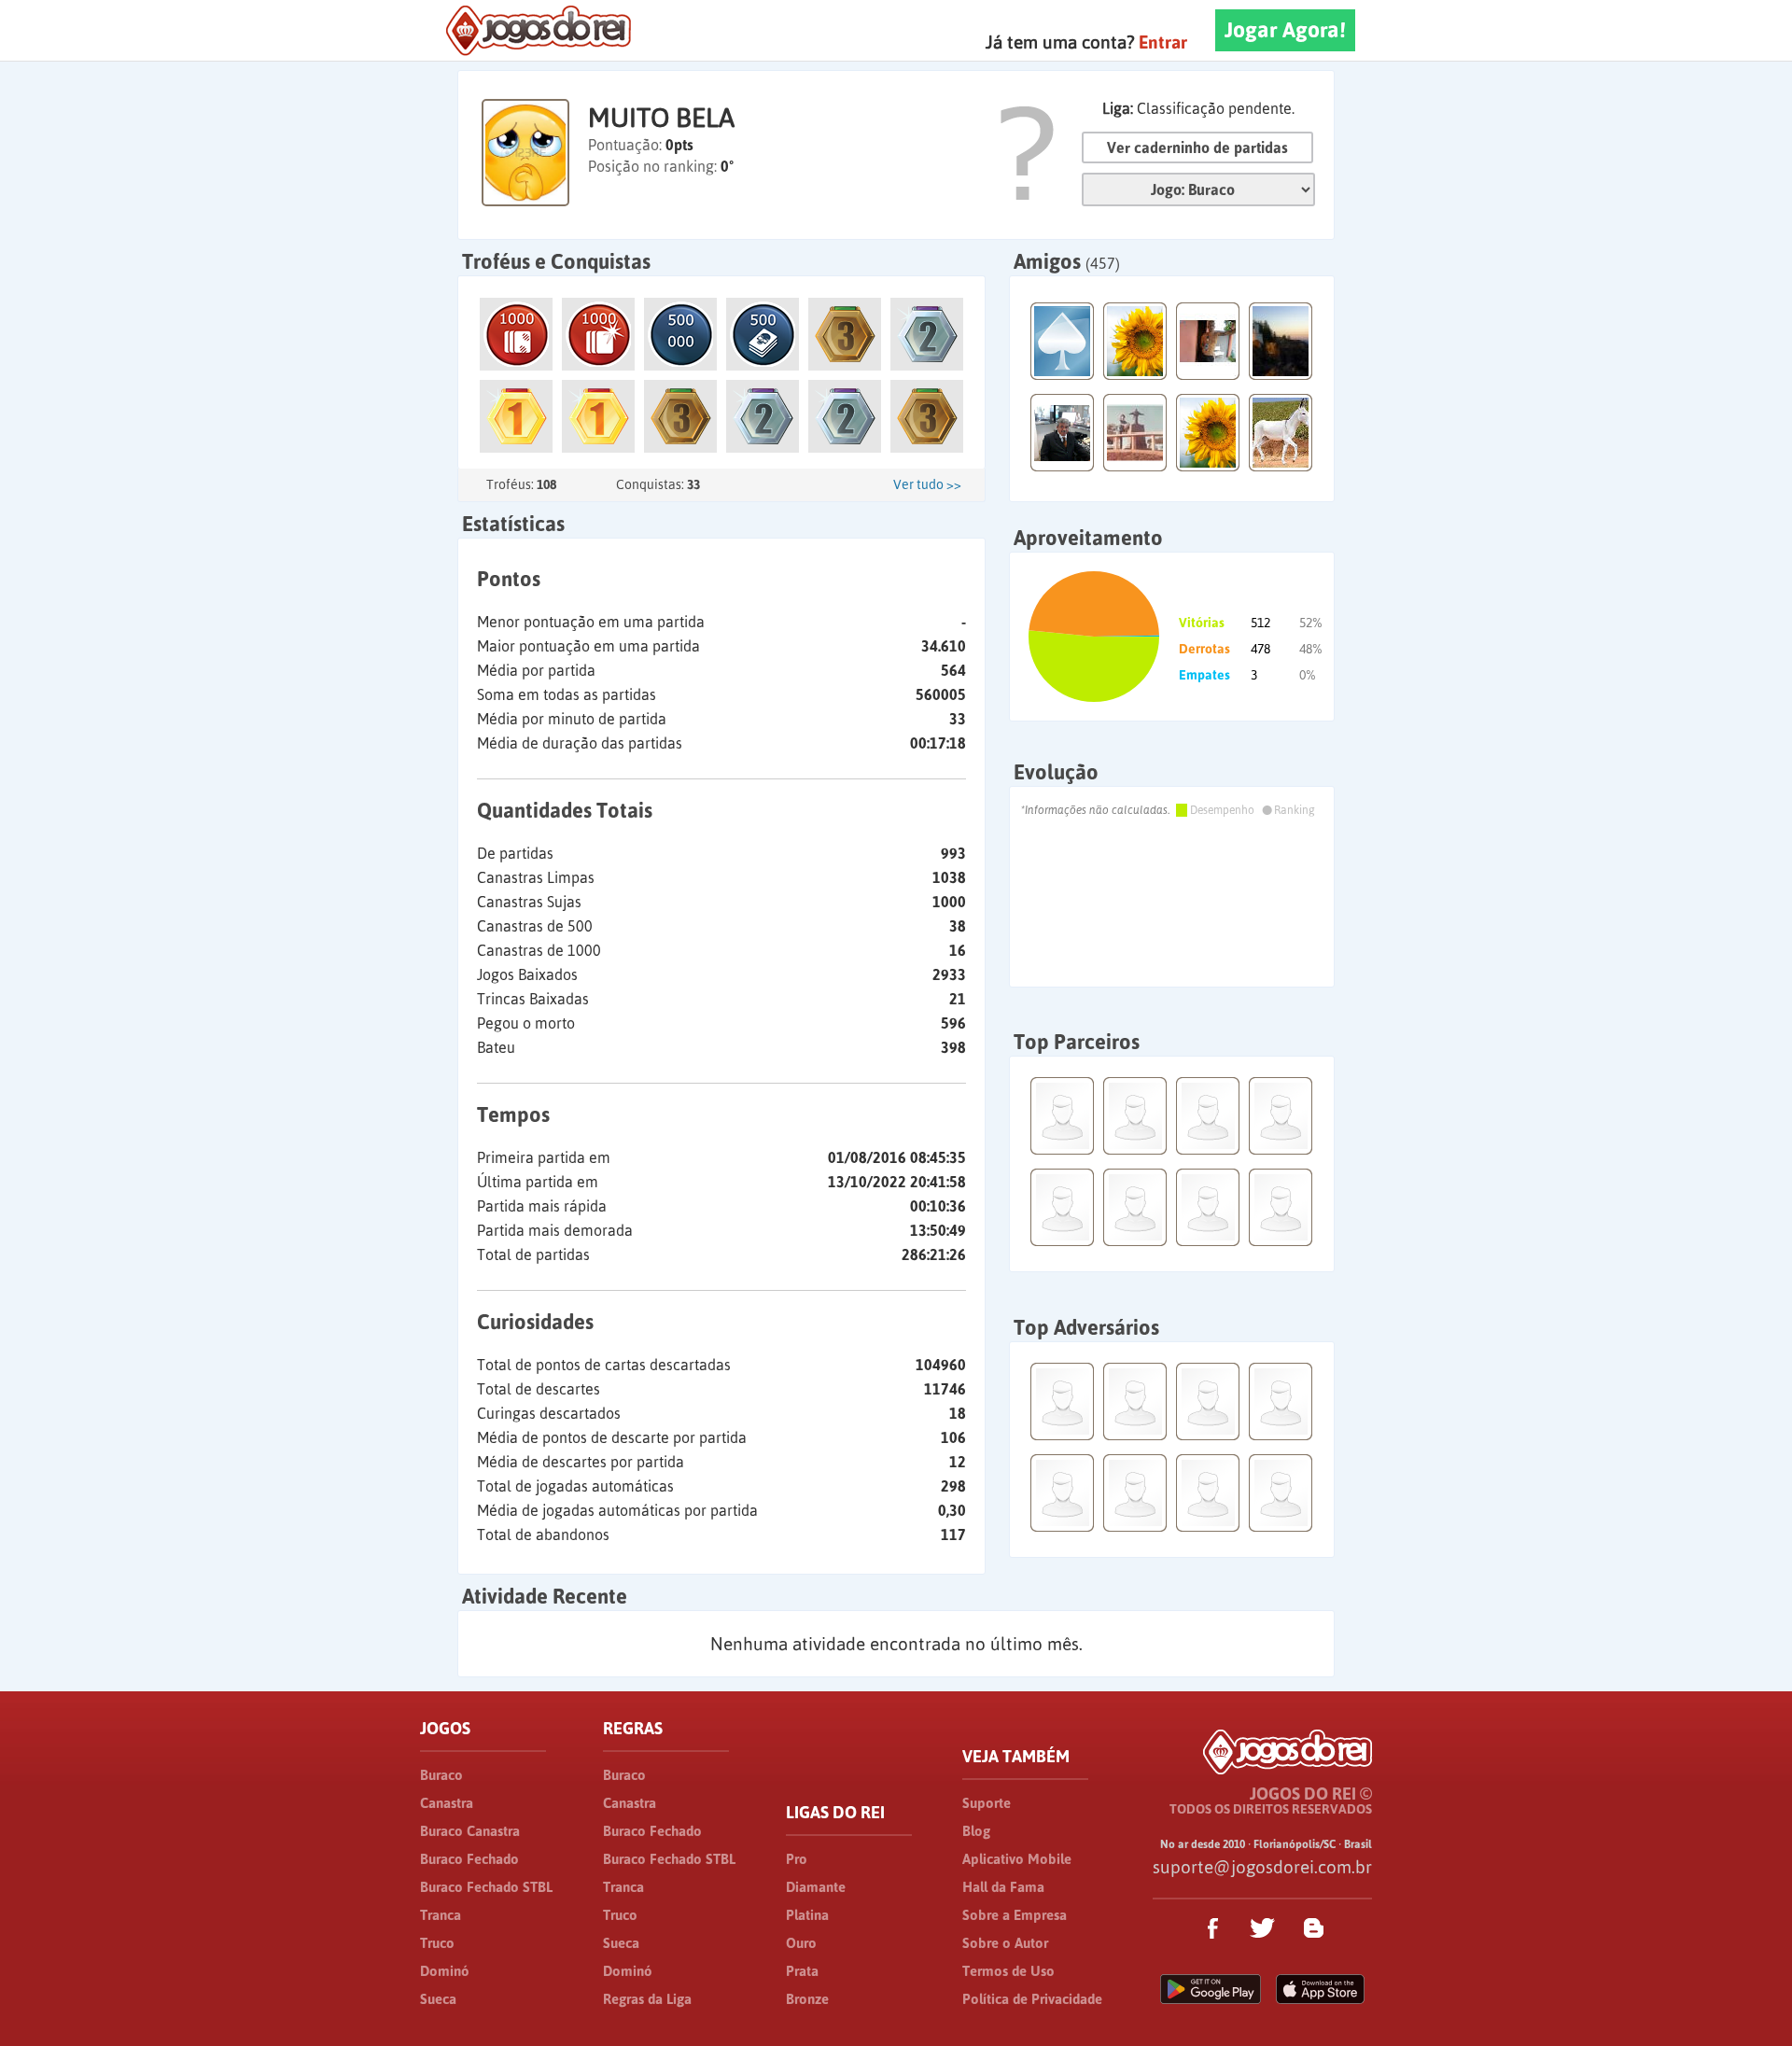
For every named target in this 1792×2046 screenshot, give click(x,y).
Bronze (807, 1999)
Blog (976, 1831)
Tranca (441, 1915)
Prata (802, 1971)
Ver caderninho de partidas (1197, 147)
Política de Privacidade (1032, 1999)
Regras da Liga (647, 1999)
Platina (807, 1915)
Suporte (987, 1803)
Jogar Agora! (1285, 30)
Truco (437, 1943)
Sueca (438, 1999)
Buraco (441, 1775)
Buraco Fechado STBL (486, 1887)
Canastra (447, 1803)
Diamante (816, 1887)
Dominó (445, 1971)
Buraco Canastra (470, 1831)
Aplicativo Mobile (1017, 1859)
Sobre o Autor (1005, 1943)
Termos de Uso (1008, 1971)
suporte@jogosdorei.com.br (1262, 1867)
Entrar (1163, 42)
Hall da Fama (1003, 1887)
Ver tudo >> (927, 484)
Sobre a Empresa (1015, 1915)
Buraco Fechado (469, 1859)
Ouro (801, 1943)
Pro (797, 1859)
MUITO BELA (661, 118)
